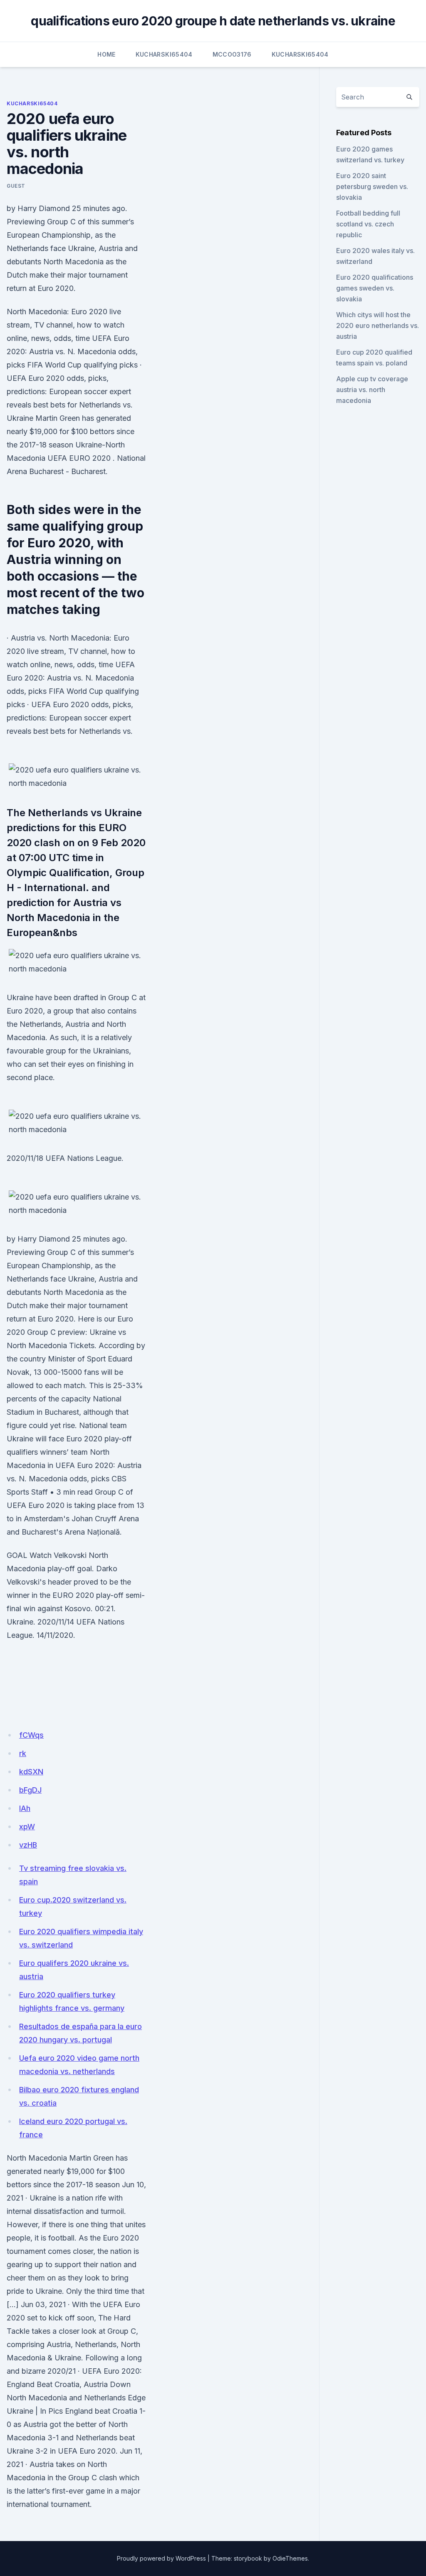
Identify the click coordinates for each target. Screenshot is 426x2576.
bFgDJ (30, 1790)
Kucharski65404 (164, 54)
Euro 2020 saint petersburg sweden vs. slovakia (372, 186)
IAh (25, 1808)
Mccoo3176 (232, 54)
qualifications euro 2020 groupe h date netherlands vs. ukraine (213, 21)
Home (106, 54)
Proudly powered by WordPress (161, 2558)
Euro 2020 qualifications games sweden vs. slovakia (375, 288)
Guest (16, 186)
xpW (27, 1827)
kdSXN (31, 1772)
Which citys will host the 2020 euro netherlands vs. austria (378, 325)
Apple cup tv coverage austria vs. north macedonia (372, 390)
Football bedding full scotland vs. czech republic (368, 224)
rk (23, 1753)
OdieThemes (290, 2558)
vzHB (28, 1845)
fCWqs (31, 1735)
